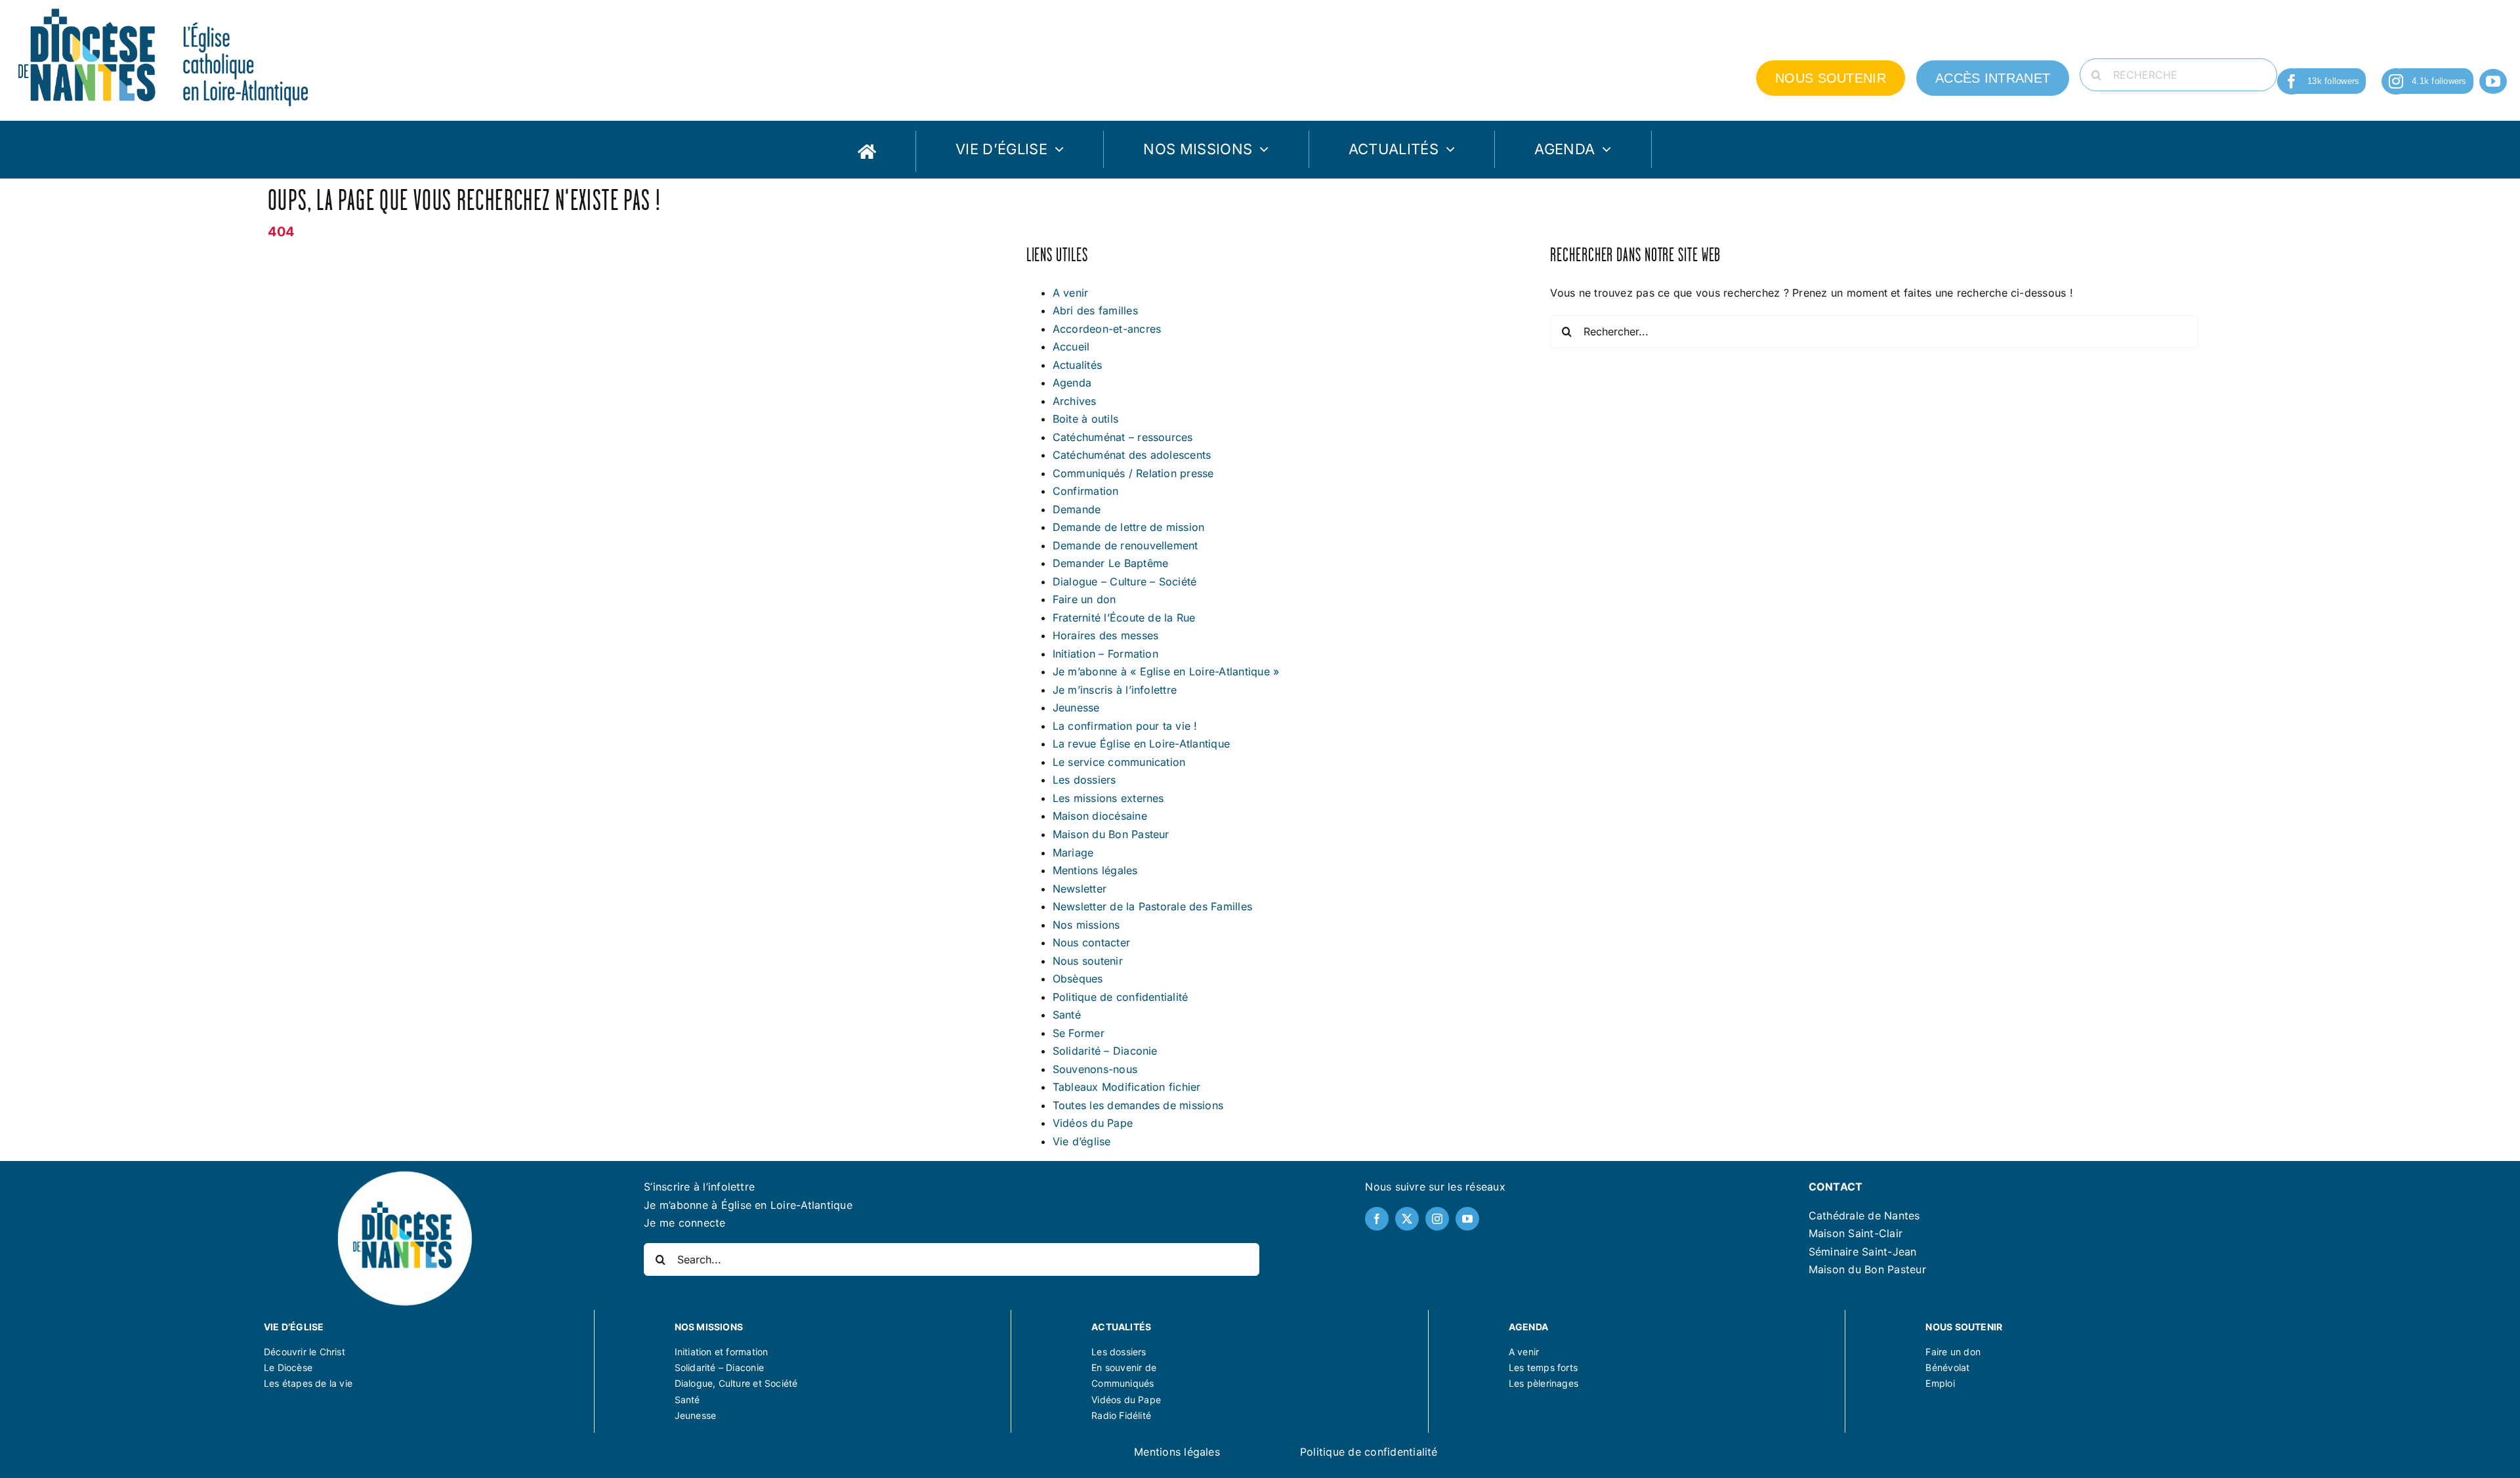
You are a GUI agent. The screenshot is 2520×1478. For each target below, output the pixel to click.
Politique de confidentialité (1121, 997)
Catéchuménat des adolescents (1132, 455)
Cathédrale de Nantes (1864, 1215)
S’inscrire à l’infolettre (699, 1187)
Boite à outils (1085, 419)
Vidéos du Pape (1093, 1123)
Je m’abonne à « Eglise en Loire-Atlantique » (1166, 671)
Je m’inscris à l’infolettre (1115, 690)
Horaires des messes (1106, 635)
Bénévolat (1947, 1367)
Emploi (1940, 1383)
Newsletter (1080, 889)
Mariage (1073, 853)
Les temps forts (1543, 1367)
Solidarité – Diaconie (1105, 1051)
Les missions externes (1108, 798)
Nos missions (1086, 925)
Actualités (1077, 365)
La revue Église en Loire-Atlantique (1141, 744)
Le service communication (1119, 762)
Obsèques (1078, 979)
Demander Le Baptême (1111, 563)
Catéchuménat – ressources (1123, 437)
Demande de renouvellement (1125, 545)
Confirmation (1086, 491)
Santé (1067, 1015)
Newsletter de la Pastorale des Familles (1152, 906)
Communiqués (1123, 1383)
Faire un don (1084, 599)
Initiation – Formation (1105, 654)
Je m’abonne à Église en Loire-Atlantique (748, 1205)
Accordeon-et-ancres (1107, 329)
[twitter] (1407, 1219)
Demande (1077, 509)
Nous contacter (1091, 942)
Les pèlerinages (1543, 1383)
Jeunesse (1076, 707)
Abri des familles (1095, 310)
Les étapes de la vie (308, 1383)
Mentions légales (1095, 870)
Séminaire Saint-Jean (1863, 1252)
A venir (1071, 293)
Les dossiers (1084, 780)
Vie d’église (1082, 1141)
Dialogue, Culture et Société (736, 1383)
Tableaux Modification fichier (1127, 1087)
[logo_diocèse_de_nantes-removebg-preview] (404, 1173)
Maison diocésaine (1100, 816)
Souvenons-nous (1095, 1069)
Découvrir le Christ (304, 1352)
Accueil (1071, 347)
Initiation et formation (722, 1352)
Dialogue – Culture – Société (1125, 581)
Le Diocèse (288, 1367)
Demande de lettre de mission (1129, 527)
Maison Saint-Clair (1856, 1233)
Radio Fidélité (1121, 1415)
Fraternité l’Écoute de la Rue (1124, 618)
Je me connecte (684, 1223)
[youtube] (2493, 81)
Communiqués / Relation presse (1133, 473)
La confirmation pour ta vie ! (1125, 726)
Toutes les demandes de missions (1138, 1105)
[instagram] (2396, 81)
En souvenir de (1124, 1367)
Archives (1075, 401)
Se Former (1079, 1033)
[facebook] (2292, 81)
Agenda (1072, 383)
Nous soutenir (1088, 961)
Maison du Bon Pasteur (1111, 834)
